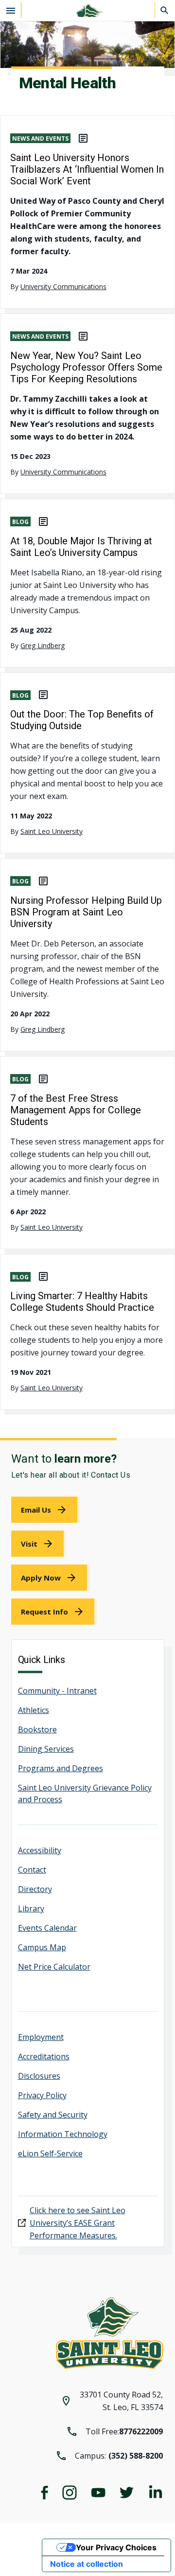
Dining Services (46, 1749)
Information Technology (63, 2134)
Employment (41, 2037)
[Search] (165, 10)
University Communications (63, 286)
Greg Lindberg (43, 645)
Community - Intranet (57, 1691)
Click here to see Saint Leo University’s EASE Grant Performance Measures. (78, 2223)
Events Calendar (47, 1928)
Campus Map (42, 1947)
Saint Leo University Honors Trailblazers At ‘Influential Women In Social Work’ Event (87, 169)
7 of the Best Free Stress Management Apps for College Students (76, 1110)
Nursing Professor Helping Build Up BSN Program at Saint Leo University (86, 912)
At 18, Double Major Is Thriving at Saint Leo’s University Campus (81, 547)
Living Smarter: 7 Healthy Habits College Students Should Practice (82, 1302)
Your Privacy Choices (116, 2547)
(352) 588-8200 (136, 2456)
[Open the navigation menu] (11, 10)
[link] (45, 1510)
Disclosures (39, 2076)
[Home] (87, 10)
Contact (32, 1870)
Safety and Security (53, 2115)
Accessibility (40, 1850)
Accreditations (44, 2056)
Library (31, 1908)
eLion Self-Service (50, 2153)
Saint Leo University (52, 831)
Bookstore (37, 1729)
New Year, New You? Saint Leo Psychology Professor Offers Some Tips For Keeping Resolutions (86, 367)
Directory (35, 1889)
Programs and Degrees (61, 1768)
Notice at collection (87, 2564)
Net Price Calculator (54, 1967)
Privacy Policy (42, 2095)
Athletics (34, 1710)
